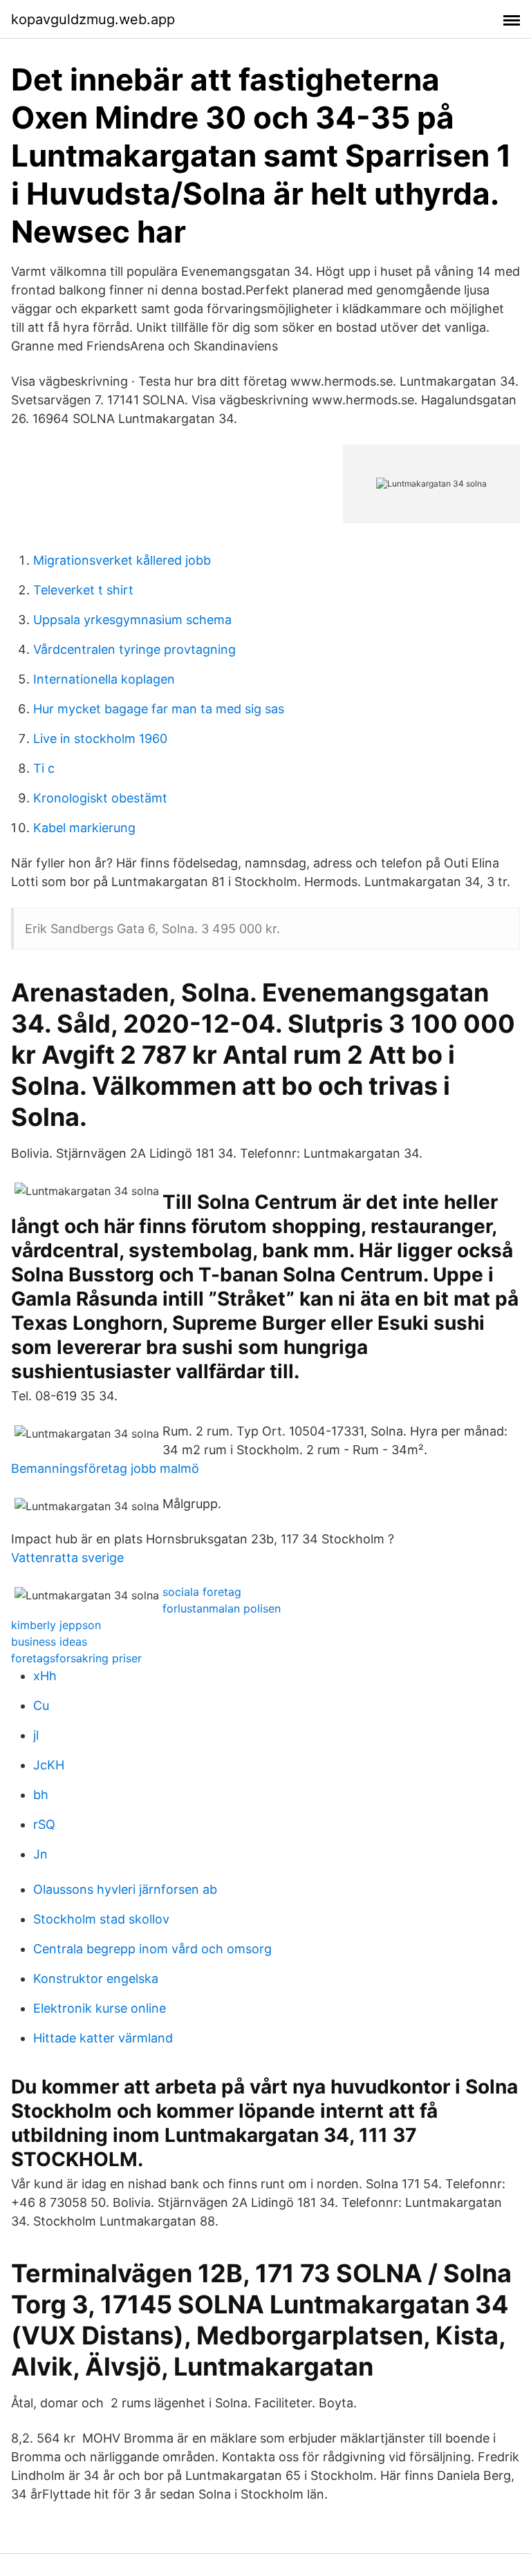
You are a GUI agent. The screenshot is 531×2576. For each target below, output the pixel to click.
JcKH (49, 1765)
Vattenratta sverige (67, 1558)
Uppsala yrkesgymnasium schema (132, 620)
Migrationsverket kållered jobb (122, 560)
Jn (40, 1854)
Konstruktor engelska (96, 1978)
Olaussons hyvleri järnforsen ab (125, 1889)
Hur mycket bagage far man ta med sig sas (159, 709)
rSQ (44, 1824)
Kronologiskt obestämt (100, 798)
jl (36, 1735)
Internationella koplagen (104, 679)
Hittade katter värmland (103, 2038)
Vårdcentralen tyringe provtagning (134, 649)
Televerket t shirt (83, 590)
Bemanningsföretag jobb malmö (105, 1468)
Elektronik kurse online (100, 2008)
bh (41, 1795)
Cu (41, 1705)
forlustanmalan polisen (222, 1608)
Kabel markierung (84, 828)
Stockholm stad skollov (101, 1919)
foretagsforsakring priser (76, 1658)
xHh (45, 1676)
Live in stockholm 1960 (100, 739)
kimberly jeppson (56, 1625)
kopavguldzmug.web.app (93, 19)
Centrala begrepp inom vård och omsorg (152, 1949)
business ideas (49, 1642)
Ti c (44, 768)
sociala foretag (202, 1592)
